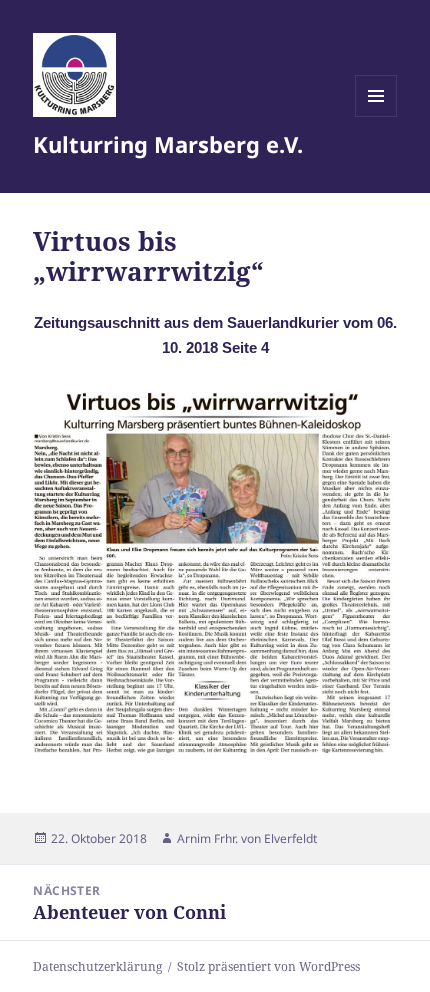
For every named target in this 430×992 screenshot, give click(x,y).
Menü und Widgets (376, 116)
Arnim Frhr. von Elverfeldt (247, 838)
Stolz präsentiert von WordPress (268, 966)
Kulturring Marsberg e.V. (168, 144)
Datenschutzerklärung (97, 966)
